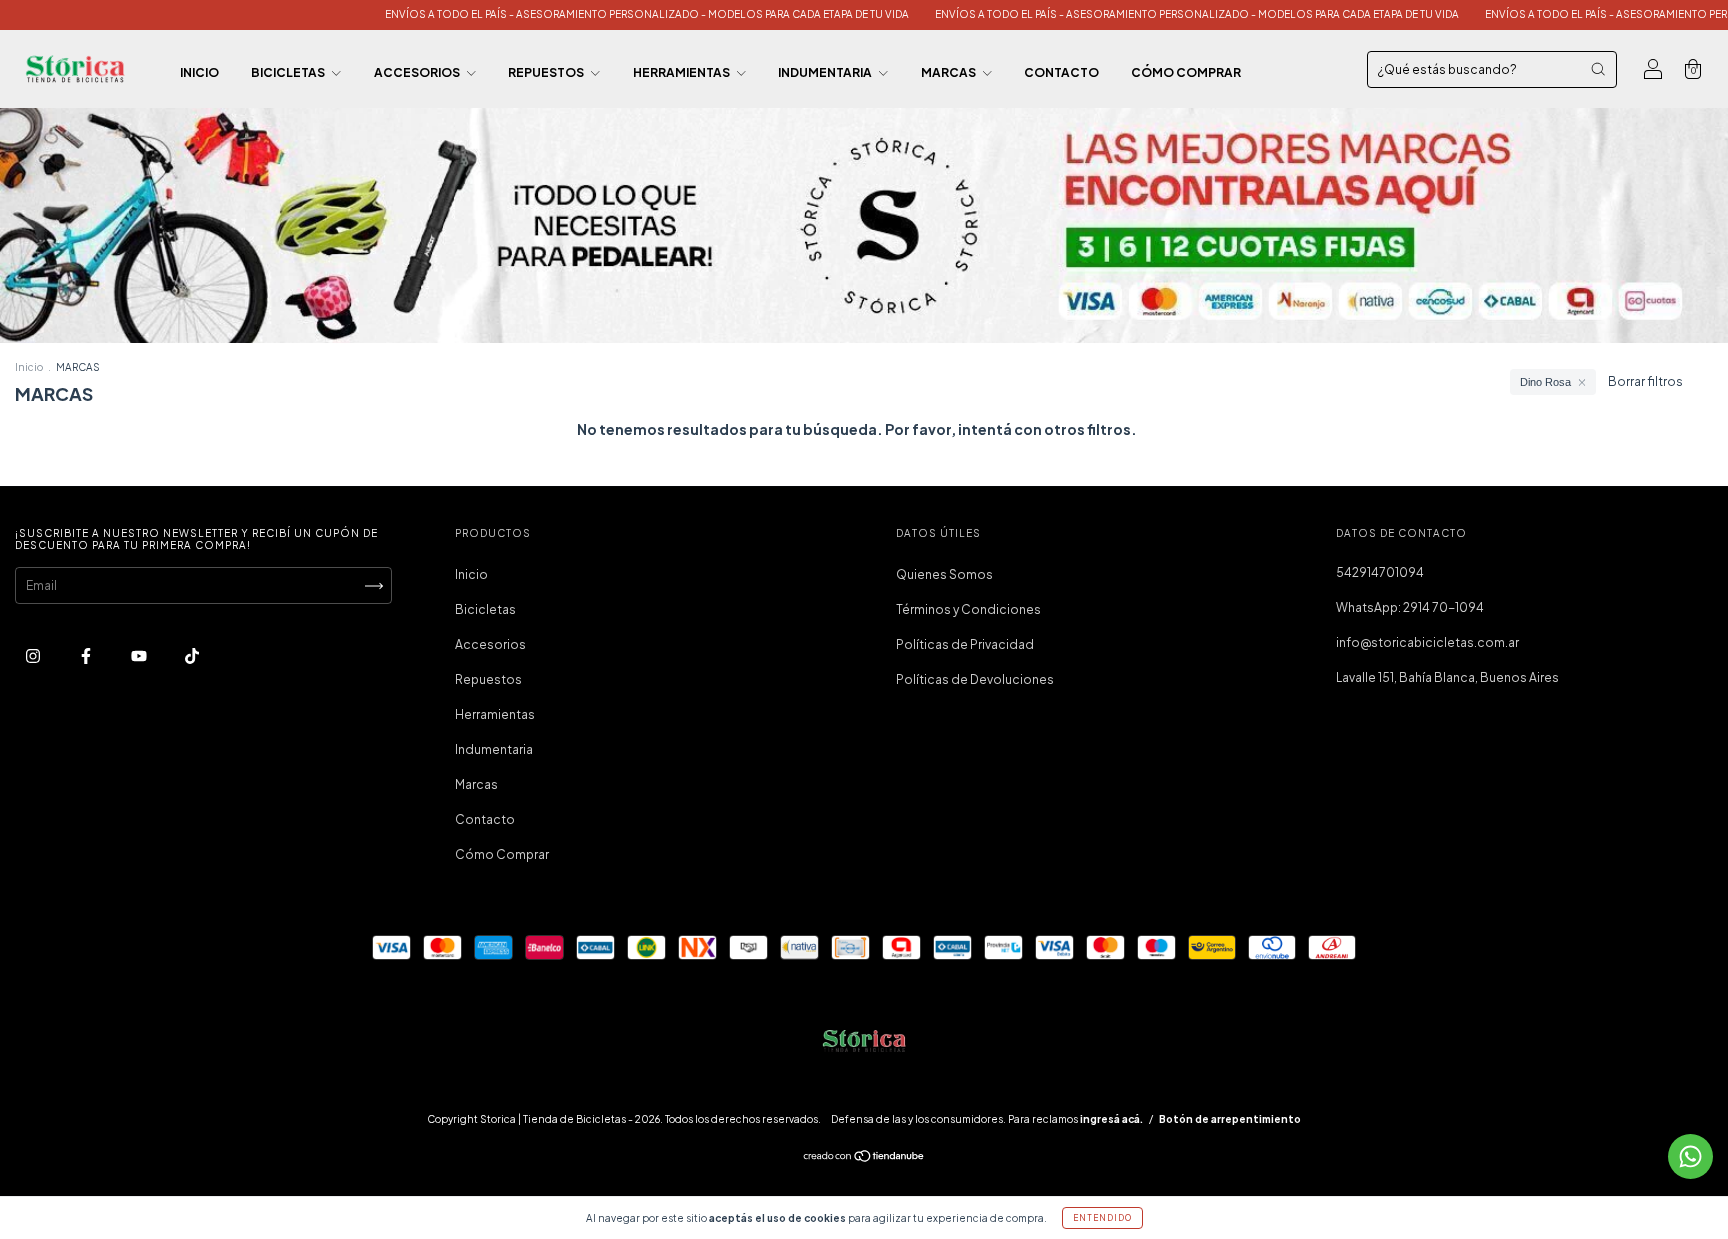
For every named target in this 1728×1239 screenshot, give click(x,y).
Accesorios (418, 72)
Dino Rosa (1545, 382)
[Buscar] (1598, 69)
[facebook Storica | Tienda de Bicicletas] (87, 655)
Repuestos (547, 72)
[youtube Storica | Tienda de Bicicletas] (140, 655)
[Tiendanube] (864, 1158)
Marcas (949, 72)
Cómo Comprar (1186, 72)
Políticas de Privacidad (965, 644)
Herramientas (682, 72)
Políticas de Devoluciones (975, 679)
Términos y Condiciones (968, 609)
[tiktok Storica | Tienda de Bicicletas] (192, 655)
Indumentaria (826, 72)
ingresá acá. (1111, 1119)
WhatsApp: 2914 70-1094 (1410, 607)
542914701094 (1380, 572)
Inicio (199, 72)
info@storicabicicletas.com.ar (1427, 642)
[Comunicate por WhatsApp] (1690, 1156)
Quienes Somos (944, 574)
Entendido (1102, 1218)
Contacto (1061, 72)
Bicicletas (289, 72)
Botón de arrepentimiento (1230, 1119)
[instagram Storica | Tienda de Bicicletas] (34, 655)
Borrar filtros (1645, 381)
